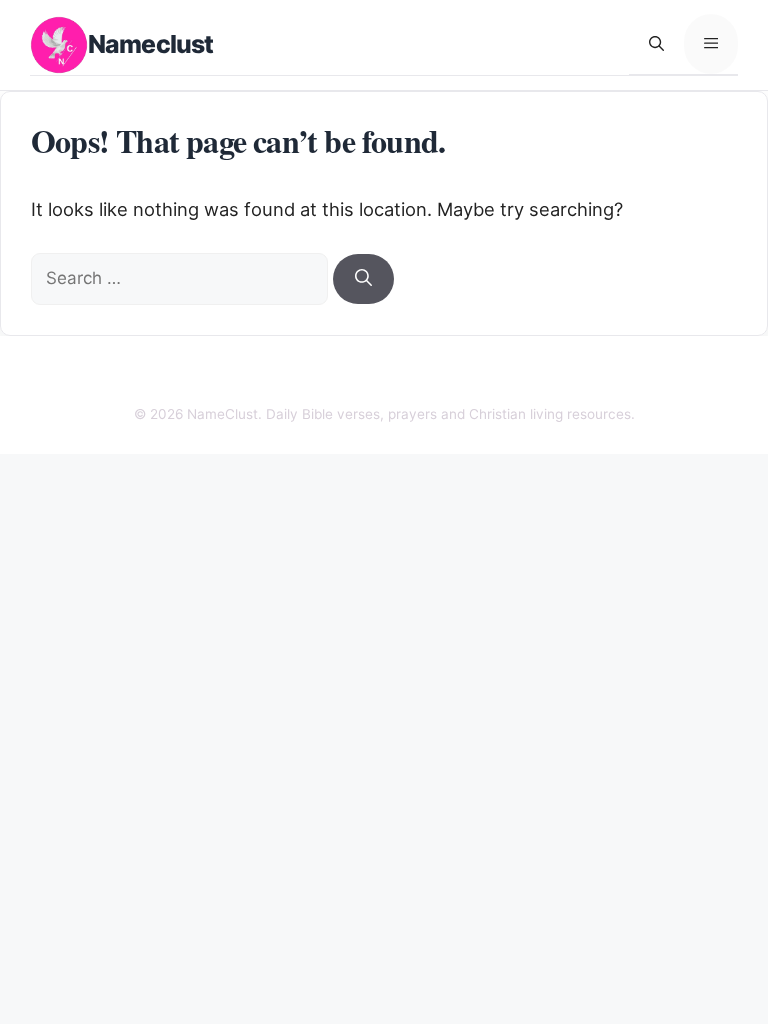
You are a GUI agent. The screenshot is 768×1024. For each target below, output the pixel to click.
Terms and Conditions (568, 376)
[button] (656, 44)
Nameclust (150, 44)
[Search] (363, 279)
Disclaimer (333, 376)
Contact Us (244, 376)
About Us (160, 376)
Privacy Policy (433, 376)
